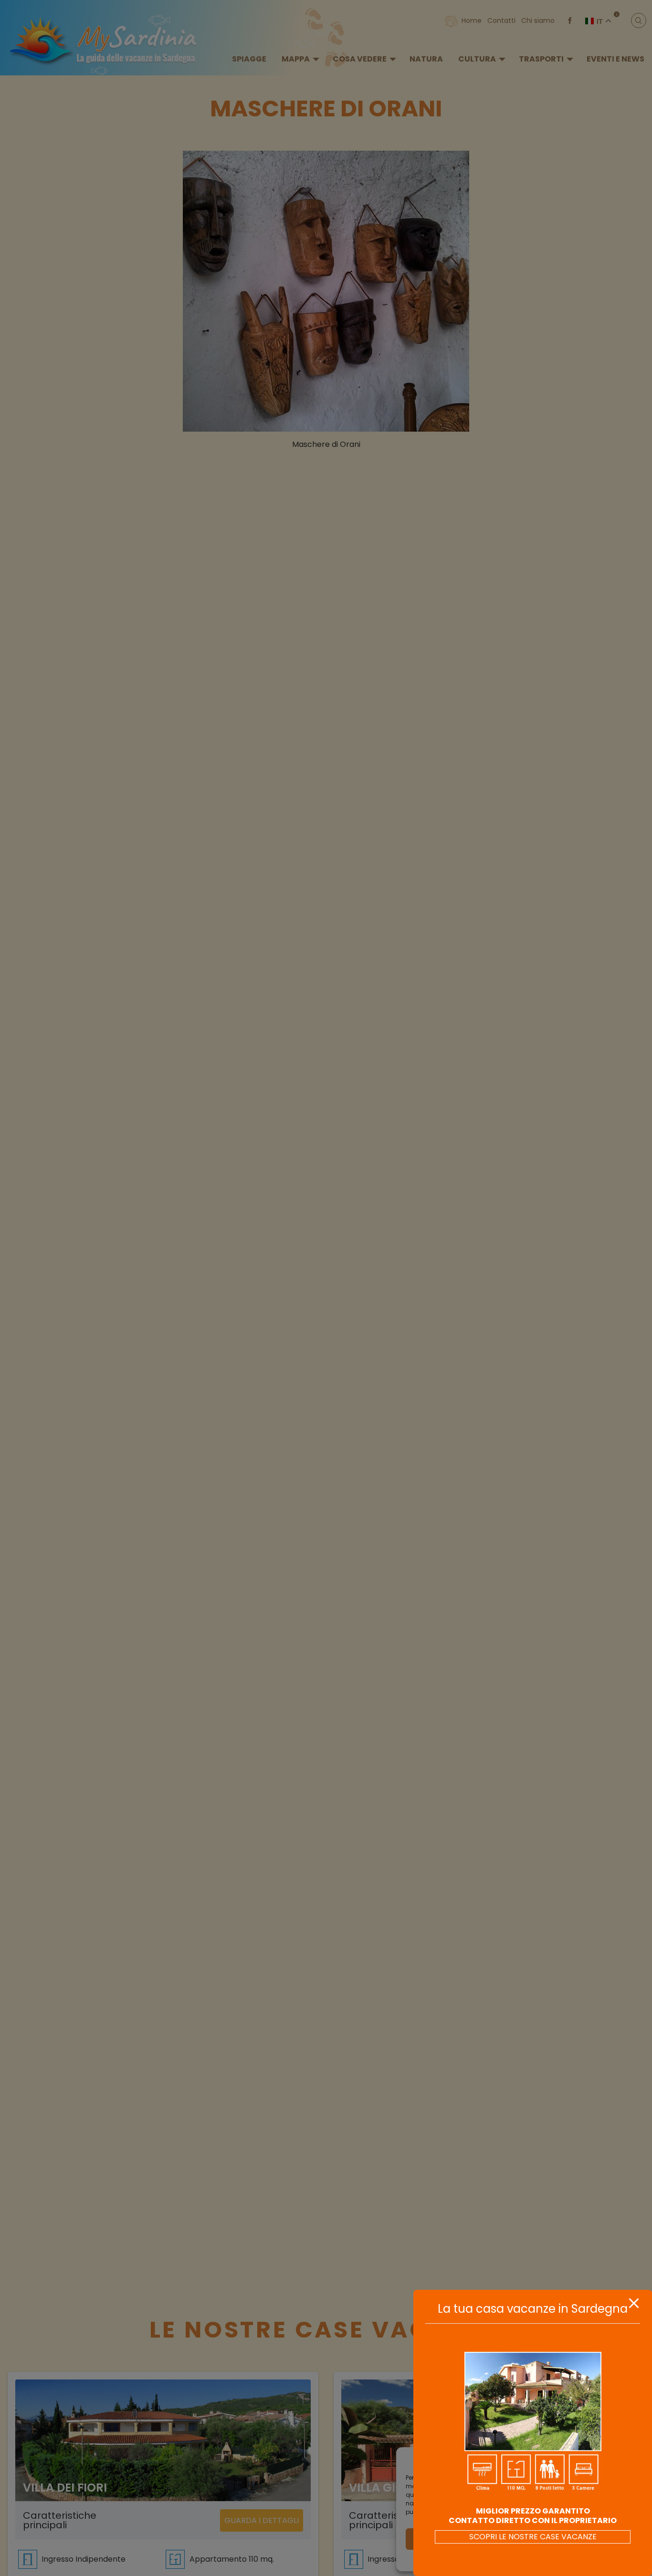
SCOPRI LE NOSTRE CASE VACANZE (533, 2537)
